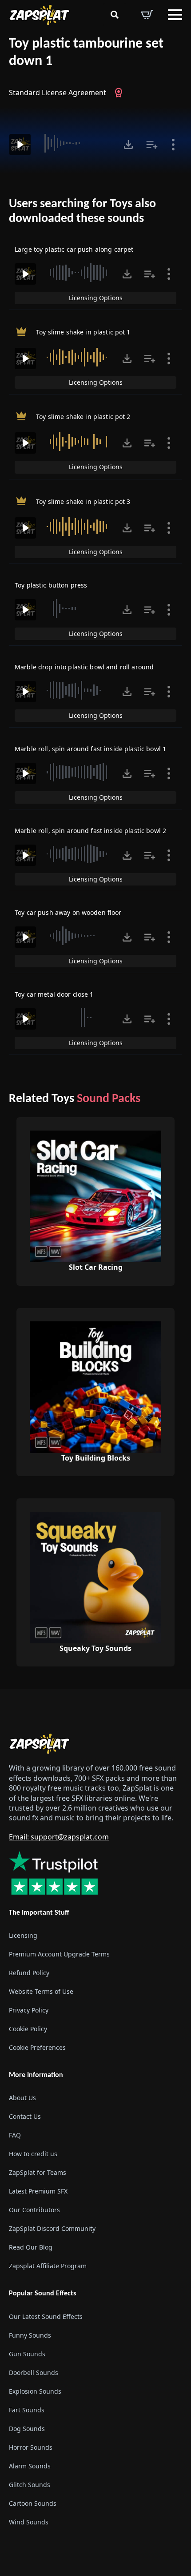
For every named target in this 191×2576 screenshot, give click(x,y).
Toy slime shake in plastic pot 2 (83, 417)
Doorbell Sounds (34, 2373)
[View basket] (147, 15)
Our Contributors (34, 2210)
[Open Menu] (175, 15)
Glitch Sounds (30, 2485)
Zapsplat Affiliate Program (48, 2266)
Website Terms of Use (41, 1991)
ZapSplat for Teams (38, 2172)
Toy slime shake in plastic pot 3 (83, 501)
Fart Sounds (27, 2410)
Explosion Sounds (35, 2391)
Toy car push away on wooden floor (68, 912)
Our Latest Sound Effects (46, 2316)
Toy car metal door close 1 (54, 994)
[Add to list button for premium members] (152, 145)
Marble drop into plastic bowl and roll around (84, 667)
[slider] (76, 143)
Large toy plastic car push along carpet (74, 249)
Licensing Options (96, 298)
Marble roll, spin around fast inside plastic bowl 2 (90, 831)
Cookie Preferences (37, 2047)
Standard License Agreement (58, 93)
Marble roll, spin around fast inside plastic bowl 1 (90, 749)
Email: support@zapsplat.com (59, 1837)
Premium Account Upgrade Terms (59, 1954)
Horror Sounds (31, 2447)
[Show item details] (173, 145)
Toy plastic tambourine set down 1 (86, 53)
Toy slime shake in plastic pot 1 (83, 332)
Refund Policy (29, 1973)
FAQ (15, 2135)
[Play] (20, 145)
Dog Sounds (27, 2429)
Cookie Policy (28, 2029)
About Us (22, 2098)
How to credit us (33, 2154)
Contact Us (25, 2116)
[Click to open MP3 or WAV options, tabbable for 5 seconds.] (128, 145)
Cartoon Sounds (33, 2503)
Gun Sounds (27, 2354)
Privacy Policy (29, 2010)
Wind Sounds (29, 2522)
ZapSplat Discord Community (52, 2228)
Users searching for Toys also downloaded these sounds (82, 212)
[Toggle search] (115, 15)
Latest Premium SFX (38, 2191)
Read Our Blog (31, 2247)
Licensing (23, 1935)
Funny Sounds (30, 2335)
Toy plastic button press (51, 585)
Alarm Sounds (30, 2466)
